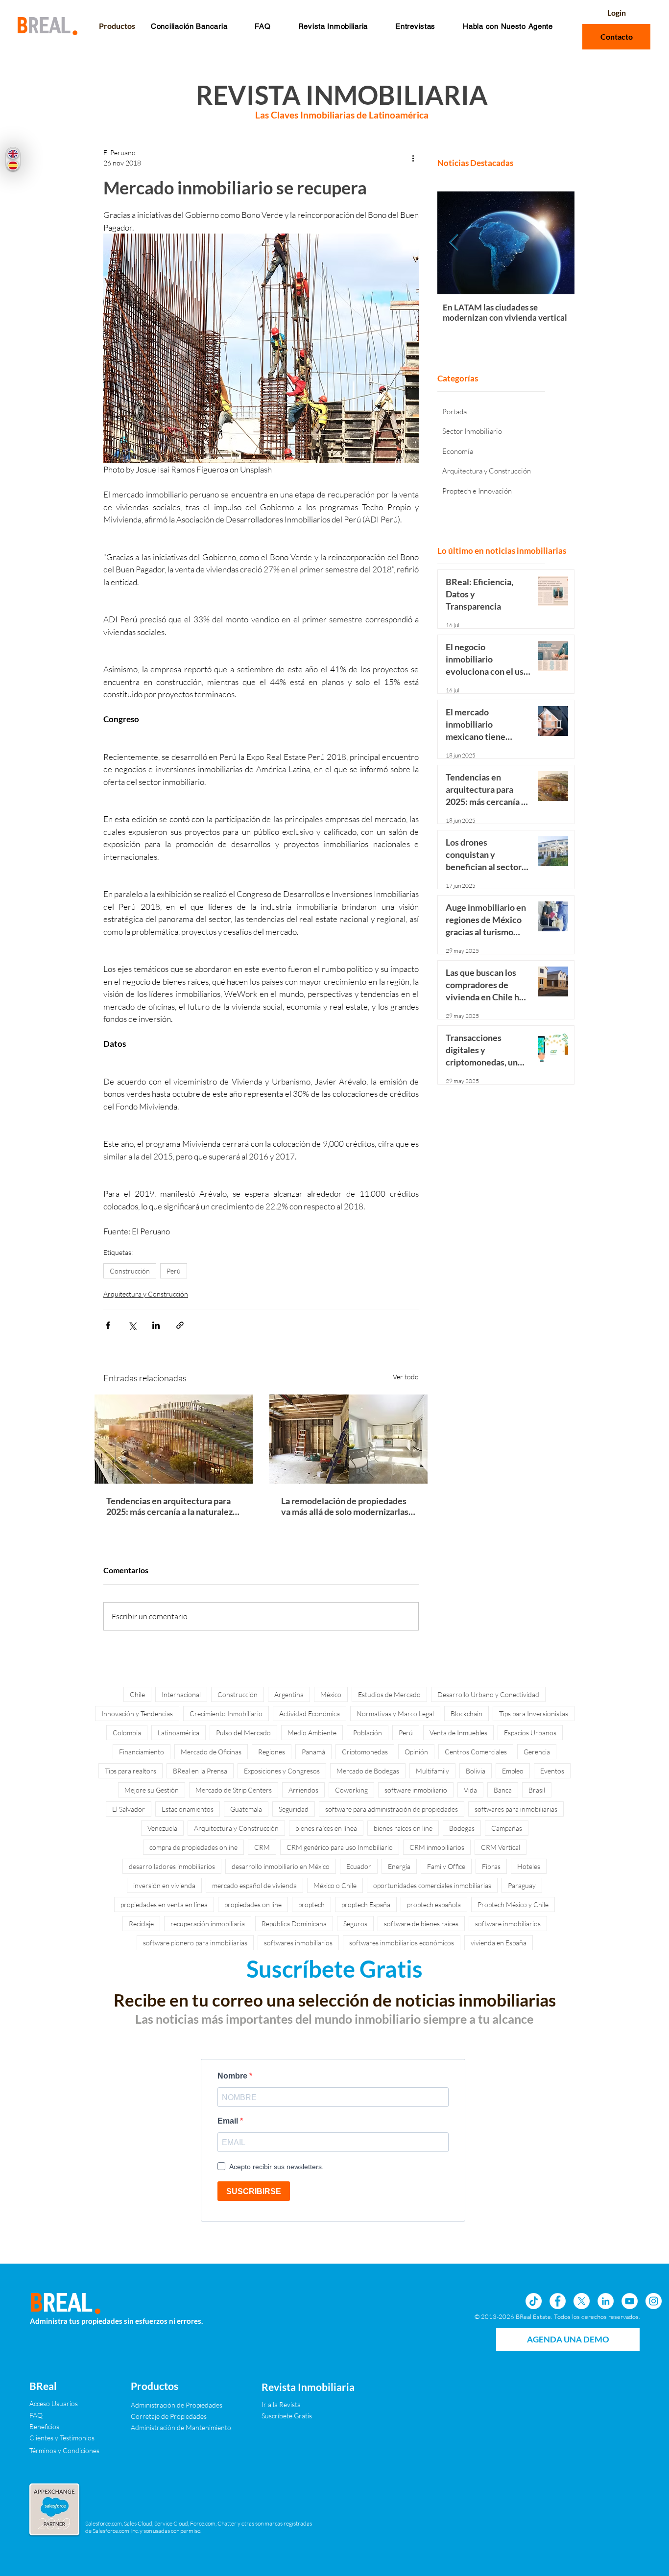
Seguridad (294, 1809)
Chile (137, 1694)
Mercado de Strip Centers (234, 1790)
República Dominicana (294, 1924)
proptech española (434, 1904)
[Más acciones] (413, 158)
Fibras (491, 1866)
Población (368, 1733)
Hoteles (529, 1866)
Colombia (127, 1733)
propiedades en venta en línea (164, 1904)
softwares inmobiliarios (298, 1943)
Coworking (351, 1790)
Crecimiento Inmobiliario (226, 1713)
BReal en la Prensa (200, 1771)
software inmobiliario (416, 1790)
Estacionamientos (188, 1809)
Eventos (552, 1771)
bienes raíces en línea (326, 1828)
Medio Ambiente (312, 1733)
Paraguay (522, 1885)
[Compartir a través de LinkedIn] (156, 1325)
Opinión (416, 1752)
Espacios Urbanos (530, 1733)
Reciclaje (141, 1924)
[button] (263, 26)
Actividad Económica (310, 1713)
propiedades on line (253, 1904)
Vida (470, 1790)
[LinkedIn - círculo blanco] (606, 2301)
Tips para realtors (131, 1771)
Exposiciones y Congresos (282, 1771)
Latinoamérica (179, 1733)
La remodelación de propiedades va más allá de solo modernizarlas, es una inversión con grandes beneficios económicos (346, 1506)
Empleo (513, 1771)
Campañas (507, 1828)
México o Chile (335, 1885)
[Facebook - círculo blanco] (558, 2301)
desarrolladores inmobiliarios (172, 1866)
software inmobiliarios (508, 1924)
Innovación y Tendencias (137, 1713)
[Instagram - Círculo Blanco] (654, 2301)
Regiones (272, 1752)
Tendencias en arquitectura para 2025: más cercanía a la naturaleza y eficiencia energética (172, 1506)
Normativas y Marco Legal (395, 1713)
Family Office (446, 1866)
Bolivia (476, 1771)
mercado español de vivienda (254, 1885)
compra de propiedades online (193, 1847)
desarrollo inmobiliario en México (281, 1866)
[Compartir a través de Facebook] (108, 1325)
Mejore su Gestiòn (152, 1790)
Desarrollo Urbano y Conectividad (488, 1694)
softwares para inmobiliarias (516, 1809)
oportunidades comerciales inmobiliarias (432, 1885)
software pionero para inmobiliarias (195, 1943)
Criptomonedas (365, 1752)
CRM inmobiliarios (437, 1847)
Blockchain (466, 1713)
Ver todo (406, 1377)
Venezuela (162, 1828)
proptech (311, 1904)
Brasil (537, 1790)
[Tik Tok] (534, 2301)
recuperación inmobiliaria (208, 1924)
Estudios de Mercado (389, 1694)
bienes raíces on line (403, 1828)
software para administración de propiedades (392, 1809)
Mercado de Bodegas (368, 1771)
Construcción (130, 1271)
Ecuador (359, 1866)
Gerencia (537, 1752)
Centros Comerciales (476, 1752)
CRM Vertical (501, 1847)
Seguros (355, 1924)
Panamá (313, 1752)
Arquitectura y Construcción (146, 1294)
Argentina (289, 1694)
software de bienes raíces (421, 1924)
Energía (399, 1866)
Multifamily (432, 1771)
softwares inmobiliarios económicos (402, 1943)
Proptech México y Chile (513, 1904)
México (331, 1694)
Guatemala (246, 1809)
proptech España (366, 1904)
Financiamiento (142, 1752)
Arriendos (303, 1790)
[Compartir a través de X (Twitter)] (132, 1325)
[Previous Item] (454, 243)
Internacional (181, 1694)
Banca (503, 1790)
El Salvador (129, 1809)
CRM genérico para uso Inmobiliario (340, 1847)
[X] (582, 2301)
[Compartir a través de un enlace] (180, 1325)
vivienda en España (499, 1943)
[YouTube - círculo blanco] (630, 2301)
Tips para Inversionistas (534, 1713)
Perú (174, 1271)
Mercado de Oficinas (211, 1752)
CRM (262, 1847)
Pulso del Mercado (243, 1733)
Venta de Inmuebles (458, 1733)
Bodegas (462, 1828)
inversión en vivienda (164, 1885)
